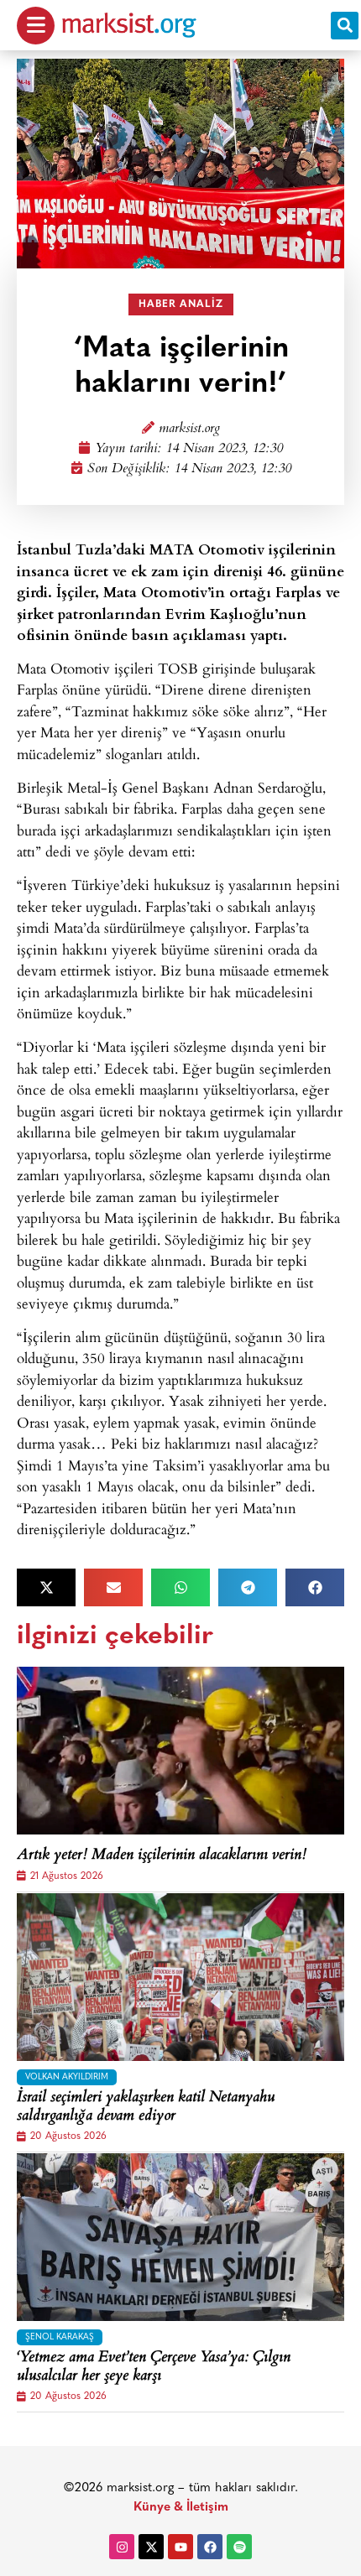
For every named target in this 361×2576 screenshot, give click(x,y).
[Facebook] (210, 2547)
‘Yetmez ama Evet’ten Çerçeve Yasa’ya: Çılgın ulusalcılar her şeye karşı (154, 2368)
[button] (345, 26)
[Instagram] (122, 2547)
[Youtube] (180, 2547)
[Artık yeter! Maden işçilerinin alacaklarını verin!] (180, 1751)
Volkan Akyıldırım (67, 2077)
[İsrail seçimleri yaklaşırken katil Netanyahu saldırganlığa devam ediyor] (180, 1977)
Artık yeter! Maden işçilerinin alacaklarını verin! (162, 1856)
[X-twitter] (151, 2547)
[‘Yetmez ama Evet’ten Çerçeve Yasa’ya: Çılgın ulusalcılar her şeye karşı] (180, 2237)
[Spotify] (239, 2547)
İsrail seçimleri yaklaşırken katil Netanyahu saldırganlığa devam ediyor (146, 2108)
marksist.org (189, 429)
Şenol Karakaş (60, 2337)
